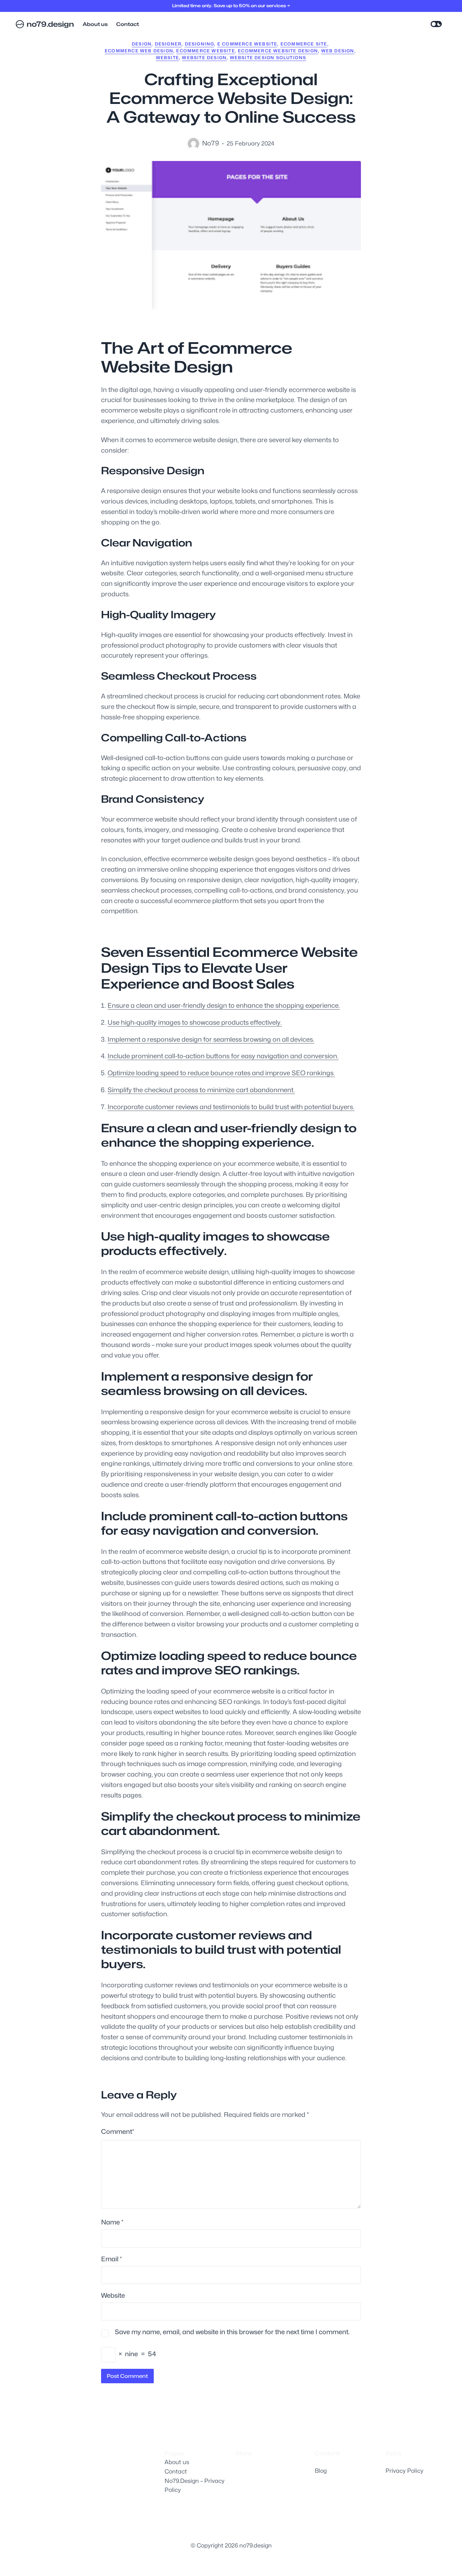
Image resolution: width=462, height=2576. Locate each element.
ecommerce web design (139, 51)
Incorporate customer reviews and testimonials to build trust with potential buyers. (231, 1107)
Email (112, 2259)
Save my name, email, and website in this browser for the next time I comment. (232, 2332)
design (142, 44)
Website (113, 2295)
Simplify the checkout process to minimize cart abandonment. (201, 1090)
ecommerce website (205, 51)
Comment (118, 2132)
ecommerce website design (278, 51)
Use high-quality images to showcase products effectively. (195, 1022)
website (167, 58)
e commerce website (247, 44)
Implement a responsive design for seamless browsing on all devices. (211, 1039)
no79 (211, 143)
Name (112, 2222)
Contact (176, 2472)
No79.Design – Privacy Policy (195, 2486)
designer (168, 44)
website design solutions (268, 58)
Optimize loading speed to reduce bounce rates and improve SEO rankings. (221, 1073)
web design (338, 51)
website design (204, 58)
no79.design (50, 24)
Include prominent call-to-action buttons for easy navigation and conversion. (223, 1056)
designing (200, 44)
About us (177, 2462)
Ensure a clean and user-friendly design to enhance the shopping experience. (224, 1005)
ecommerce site (304, 44)
